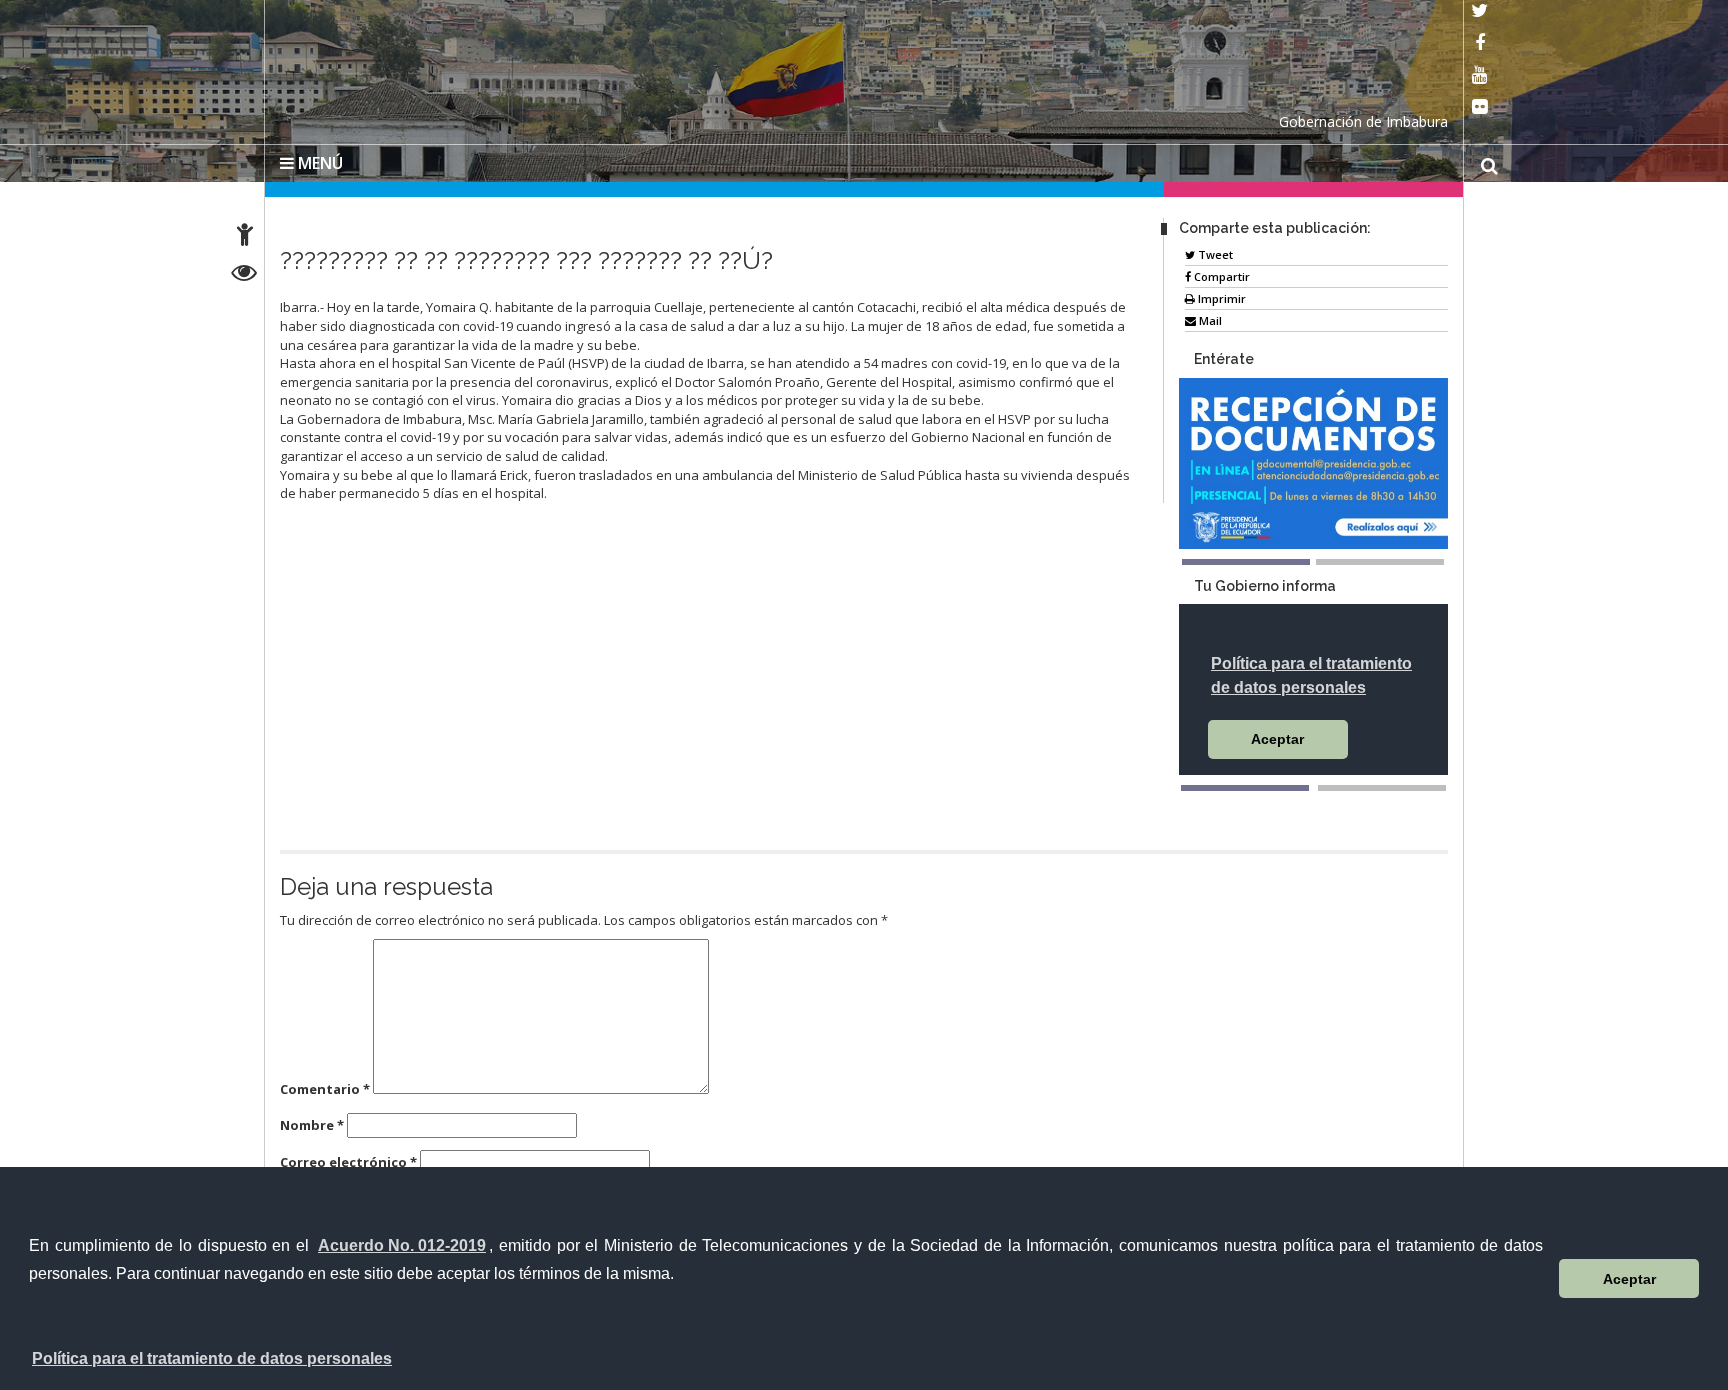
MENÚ (318, 159)
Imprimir (1220, 294)
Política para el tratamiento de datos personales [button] (212, 1358)
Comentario (325, 1085)
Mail (1209, 316)
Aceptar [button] (1629, 1279)
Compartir (1220, 272)
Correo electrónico (348, 1158)
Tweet (1214, 250)
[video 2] (1382, 784)
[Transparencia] (244, 275)
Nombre (312, 1121)
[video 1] (1245, 784)
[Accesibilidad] (245, 237)
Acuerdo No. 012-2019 (402, 1245)
